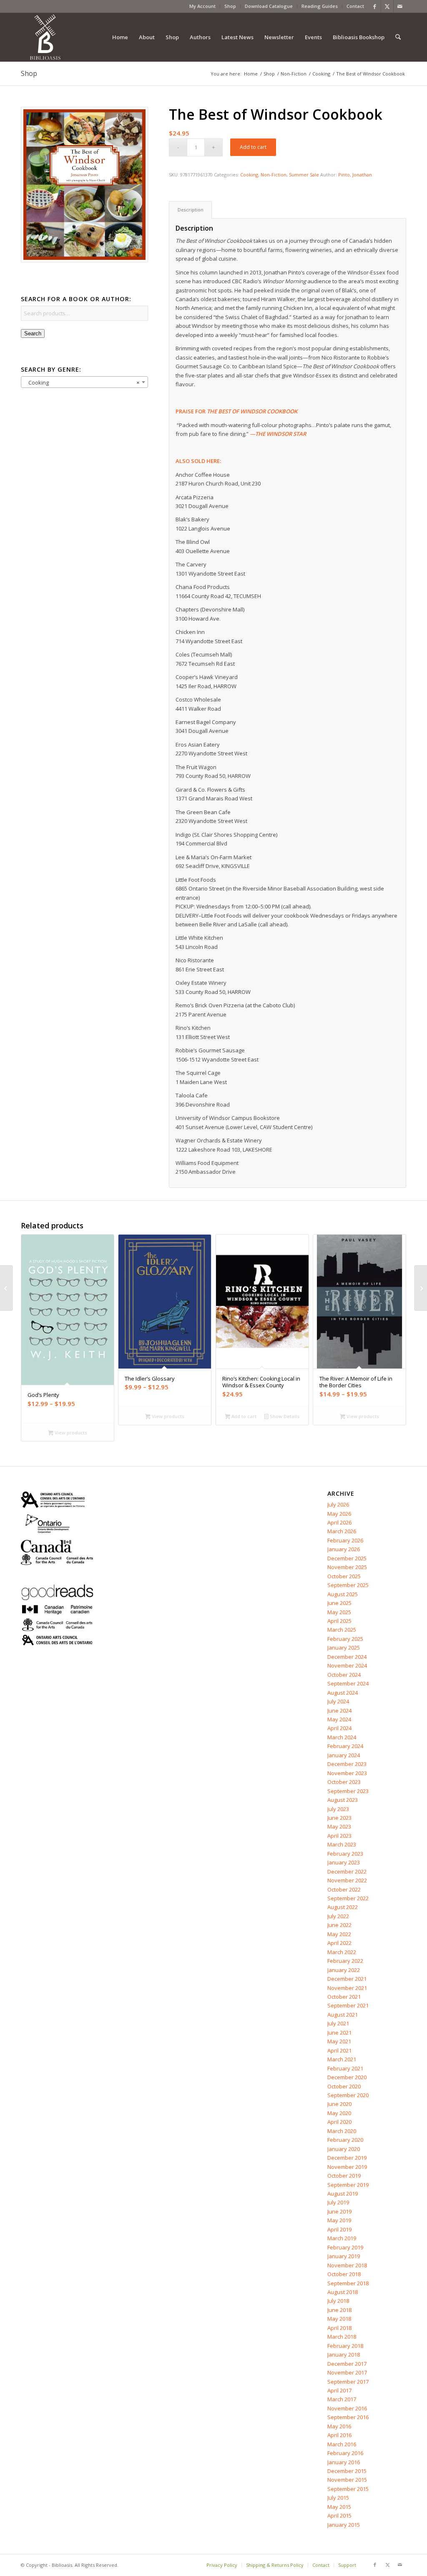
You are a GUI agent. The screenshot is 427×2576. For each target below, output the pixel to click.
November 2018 (347, 2265)
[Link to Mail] (400, 6)
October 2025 (344, 1576)
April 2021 (339, 2050)
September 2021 (348, 2005)
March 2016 (342, 2444)
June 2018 (339, 2310)
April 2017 (339, 2390)
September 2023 (348, 1791)
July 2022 (338, 1916)
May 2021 (339, 2041)
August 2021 (343, 2015)
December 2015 (347, 2471)
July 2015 (338, 2498)
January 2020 (344, 2149)
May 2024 (339, 1719)
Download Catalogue (269, 6)
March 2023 (342, 1844)
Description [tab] (191, 210)
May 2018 (339, 2319)
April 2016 (339, 2435)
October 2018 (344, 2274)
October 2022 (344, 1889)
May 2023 (339, 1826)
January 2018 (344, 2355)
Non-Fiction (274, 175)
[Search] (398, 37)
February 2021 (345, 2068)
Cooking (249, 175)
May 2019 (339, 2220)
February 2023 (345, 1854)
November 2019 (347, 2167)
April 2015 (339, 2516)
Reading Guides (320, 6)
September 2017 (348, 2382)
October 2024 (344, 1675)
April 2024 (339, 1728)
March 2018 (342, 2337)
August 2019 (343, 2194)
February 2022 (345, 1961)
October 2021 (344, 1997)
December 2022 (347, 1872)
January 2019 (344, 2256)
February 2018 (345, 2346)
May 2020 (339, 2113)
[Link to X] (387, 6)
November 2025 (347, 1567)
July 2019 (338, 2202)
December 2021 (347, 1979)
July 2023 (338, 1809)
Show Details (284, 1416)
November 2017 (347, 2372)
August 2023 (343, 1800)
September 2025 (348, 1585)
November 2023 (347, 1773)
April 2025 (339, 1621)
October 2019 (344, 2176)
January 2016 (344, 2462)
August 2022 (343, 1907)
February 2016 (345, 2453)
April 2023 (339, 1836)
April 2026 (339, 1522)
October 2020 (344, 2086)
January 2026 (344, 1549)
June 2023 (339, 1818)
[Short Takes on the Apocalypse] (421, 1288)
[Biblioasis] (45, 37)
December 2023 (347, 1764)
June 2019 (339, 2211)
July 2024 (338, 1701)
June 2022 (339, 1925)
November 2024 (347, 1665)
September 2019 (348, 2185)
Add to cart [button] (243, 1416)
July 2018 (338, 2301)
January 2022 (344, 1970)
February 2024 (345, 1746)
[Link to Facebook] (375, 6)
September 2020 (348, 2095)
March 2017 (342, 2399)
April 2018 (339, 2328)
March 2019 (342, 2238)
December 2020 (347, 2077)
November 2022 (347, 1880)
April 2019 (339, 2229)
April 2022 (339, 1943)
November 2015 (347, 2480)
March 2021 (342, 2059)
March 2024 (342, 1737)
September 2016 (348, 2417)
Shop (230, 6)
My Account (202, 6)
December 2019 (347, 2158)
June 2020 (339, 2104)
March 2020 (342, 2131)
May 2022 (339, 1934)
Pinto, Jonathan (355, 175)
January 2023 (344, 1862)
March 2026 (342, 1531)
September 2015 (348, 2489)
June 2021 (339, 2033)
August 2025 (343, 1594)
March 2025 (342, 1630)
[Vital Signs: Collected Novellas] (6, 1288)
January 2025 (344, 1648)
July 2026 (338, 1504)
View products (70, 1433)
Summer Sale (304, 175)
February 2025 (345, 1639)
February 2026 (345, 1540)
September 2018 (348, 2283)
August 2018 (343, 2292)
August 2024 (343, 1693)
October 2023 (344, 1782)
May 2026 (339, 1514)
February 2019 (345, 2247)
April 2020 (339, 2122)
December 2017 (347, 2364)
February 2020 (345, 2140)
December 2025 (347, 1558)
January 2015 (344, 2525)
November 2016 (347, 2408)
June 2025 (339, 1603)
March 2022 (342, 1952)
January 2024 (344, 1755)
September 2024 (348, 1683)
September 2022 (348, 1898)
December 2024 (347, 1657)
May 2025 (339, 1612)
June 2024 (339, 1711)
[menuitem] (203, 6)
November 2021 (347, 1988)
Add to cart (253, 147)
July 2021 (338, 2023)
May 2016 (339, 2426)
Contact (355, 6)
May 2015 (339, 2507)
